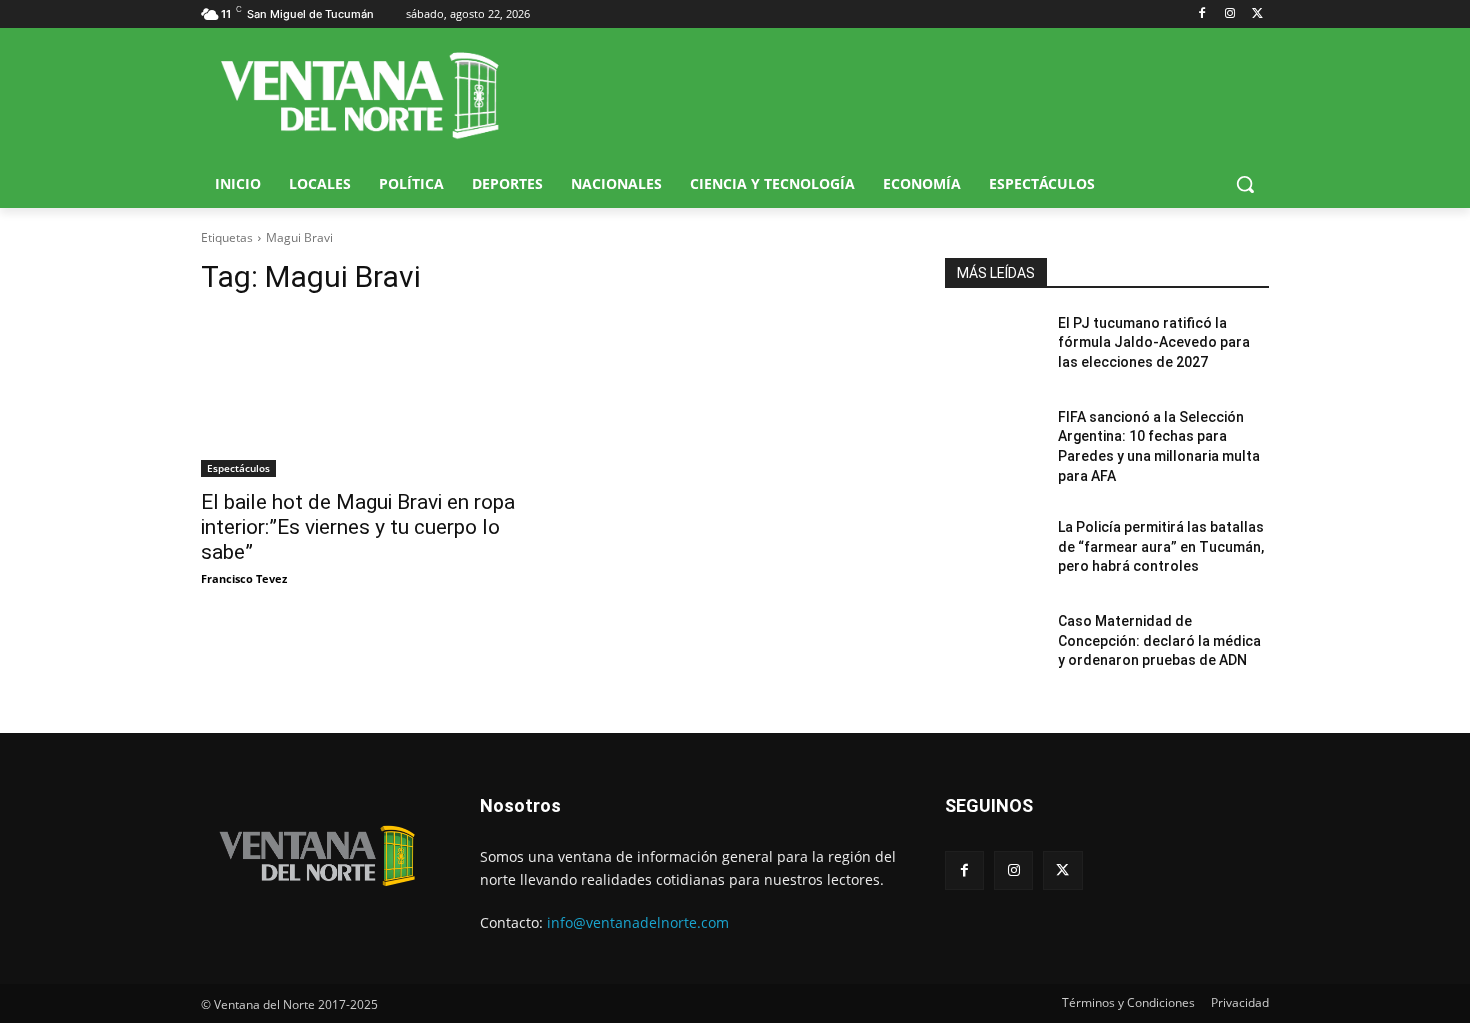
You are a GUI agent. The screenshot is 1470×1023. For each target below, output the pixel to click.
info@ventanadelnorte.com (638, 922)
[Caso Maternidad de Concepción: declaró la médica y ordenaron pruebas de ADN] (993, 646)
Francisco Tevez (244, 578)
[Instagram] (1229, 14)
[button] (1245, 184)
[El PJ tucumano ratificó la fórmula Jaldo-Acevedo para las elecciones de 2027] (993, 348)
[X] (1257, 14)
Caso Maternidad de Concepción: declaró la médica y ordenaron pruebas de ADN (1159, 640)
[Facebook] (1202, 14)
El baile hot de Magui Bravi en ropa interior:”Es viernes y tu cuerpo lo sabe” (358, 527)
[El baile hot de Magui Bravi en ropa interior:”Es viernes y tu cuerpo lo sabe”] (363, 396)
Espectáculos (238, 468)
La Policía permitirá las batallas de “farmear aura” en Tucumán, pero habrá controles (1161, 546)
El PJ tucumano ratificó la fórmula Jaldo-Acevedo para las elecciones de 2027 (1154, 342)
